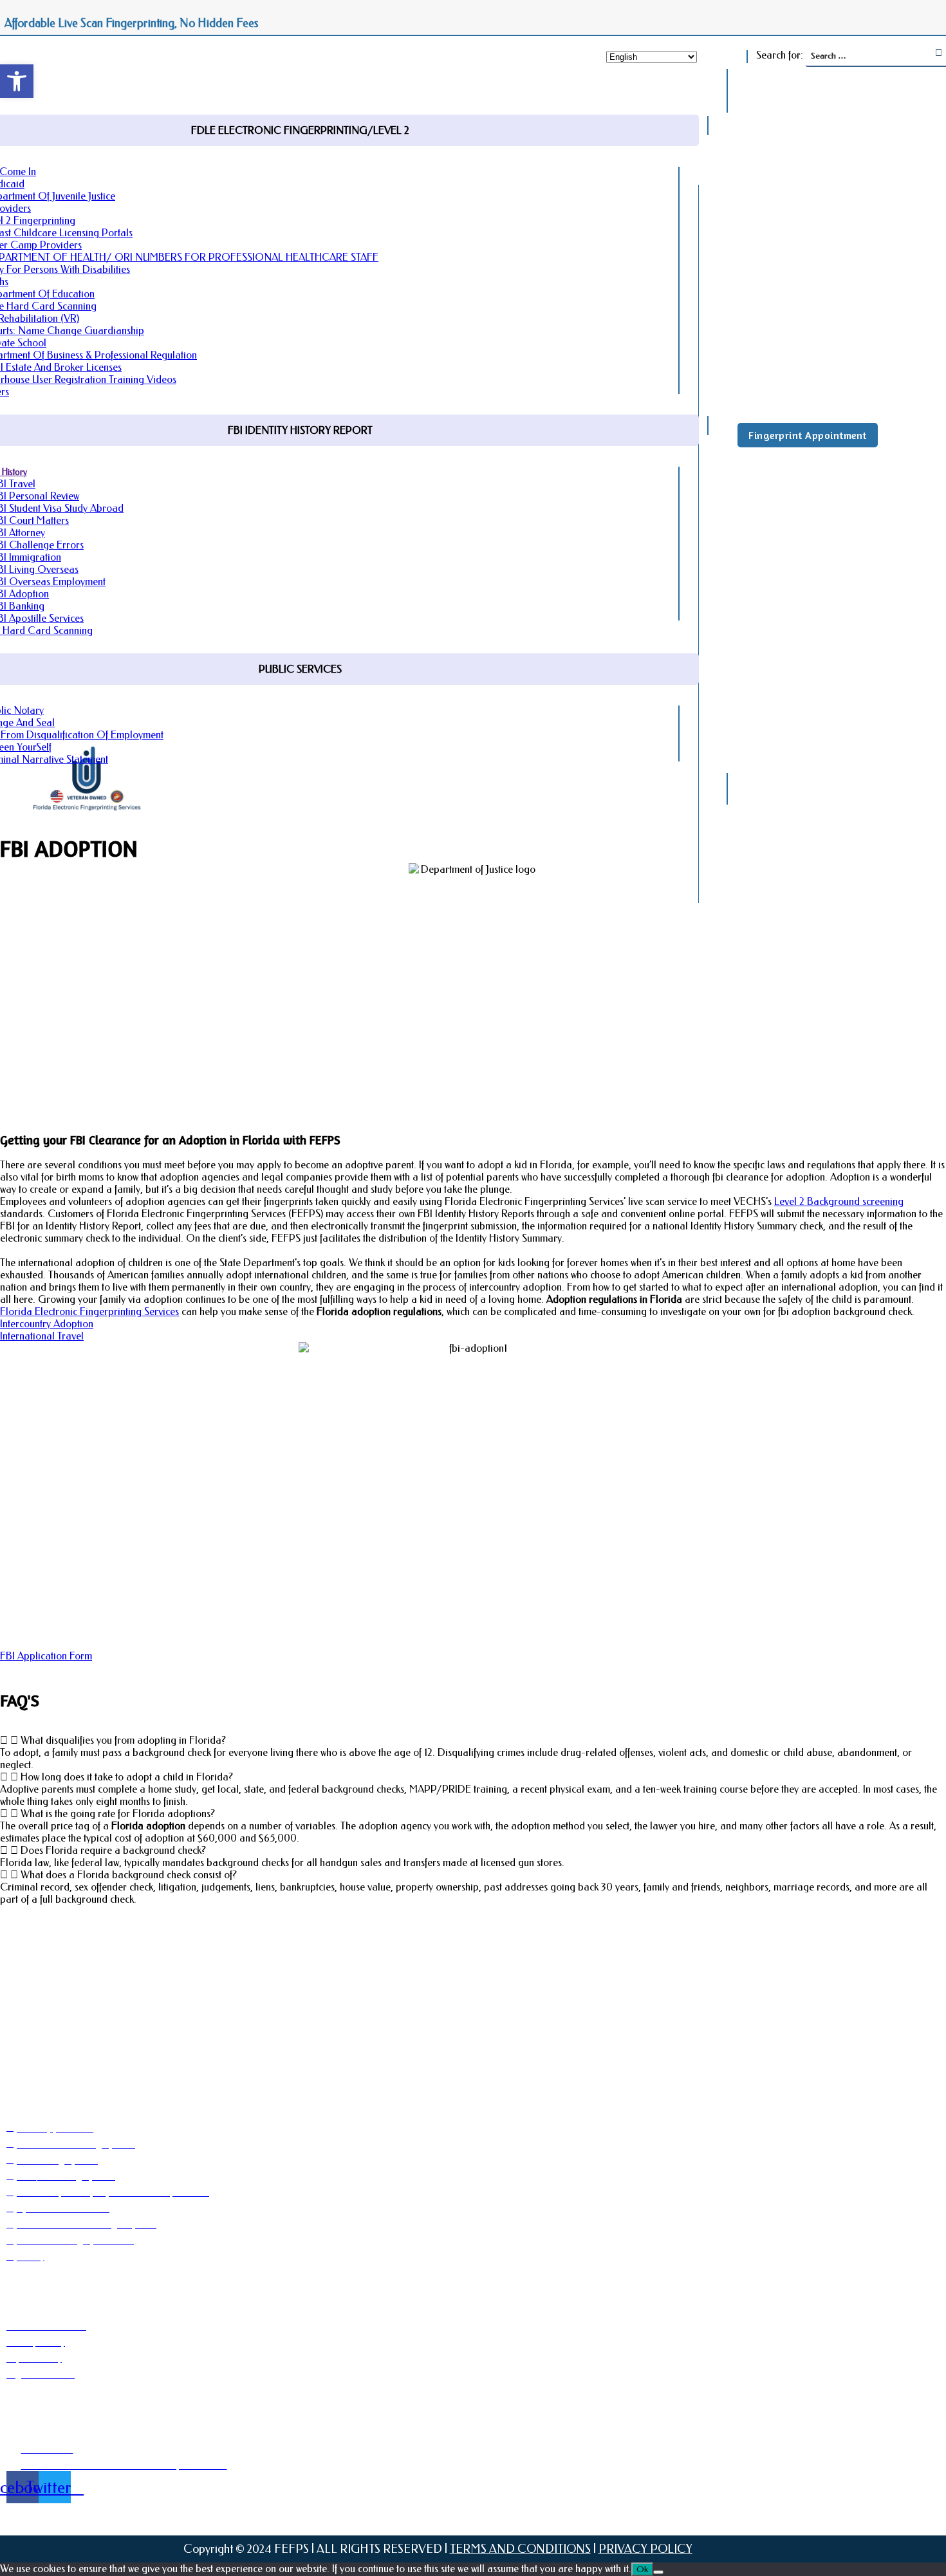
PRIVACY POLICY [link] (645, 2549)
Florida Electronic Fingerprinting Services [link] (89, 1311)
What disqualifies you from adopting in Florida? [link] (123, 1740)
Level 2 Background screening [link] (839, 1201)
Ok (642, 2569)
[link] (17, 81)
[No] (658, 2572)
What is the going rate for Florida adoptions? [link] (118, 1814)
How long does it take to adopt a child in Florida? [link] (127, 1777)
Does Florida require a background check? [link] (113, 1850)
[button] (473, 1740)
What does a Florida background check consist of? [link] (129, 1875)
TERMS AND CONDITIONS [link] (520, 2549)
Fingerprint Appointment (808, 435)
